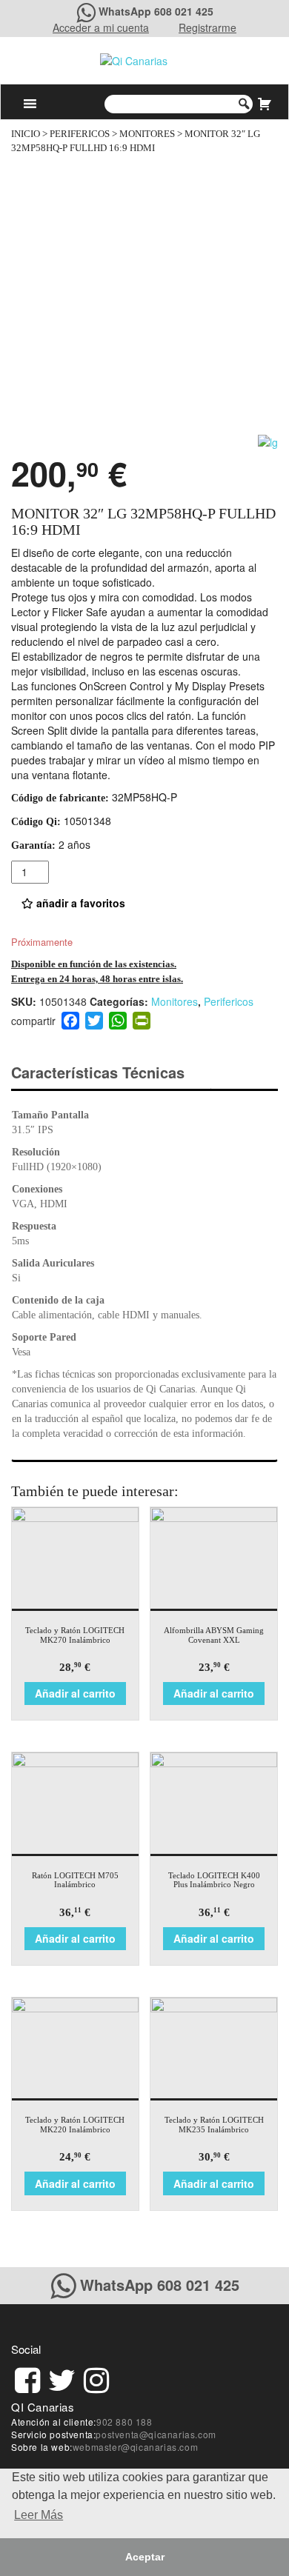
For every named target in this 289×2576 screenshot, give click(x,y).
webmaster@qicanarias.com (135, 2447)
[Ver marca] (268, 441)
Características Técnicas (98, 1072)
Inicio (26, 134)
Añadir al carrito (75, 1693)
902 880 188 (124, 2422)
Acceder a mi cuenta (101, 27)
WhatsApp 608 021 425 (156, 11)
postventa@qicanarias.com (156, 2434)
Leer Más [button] (39, 2515)
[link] (27, 2378)
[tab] (111, 1073)
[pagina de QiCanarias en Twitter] (62, 2378)
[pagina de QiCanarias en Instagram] (96, 2378)
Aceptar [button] (145, 2557)
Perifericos (80, 134)
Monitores (147, 134)
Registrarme (207, 27)
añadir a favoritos (79, 903)
